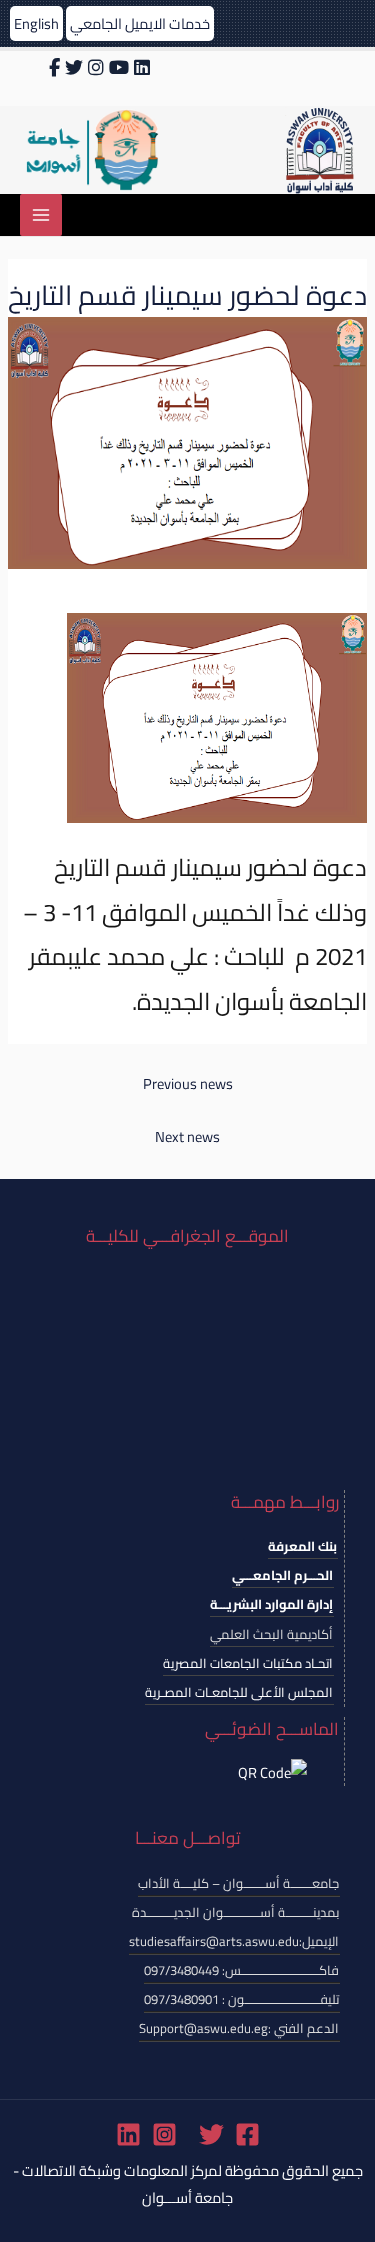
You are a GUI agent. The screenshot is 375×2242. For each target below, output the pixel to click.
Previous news (188, 1083)
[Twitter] (211, 2134)
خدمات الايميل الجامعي (140, 23)
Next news (187, 1136)
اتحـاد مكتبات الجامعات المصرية (248, 1663)
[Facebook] (247, 2134)
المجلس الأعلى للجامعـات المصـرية (239, 1692)
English (36, 23)
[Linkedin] (128, 2134)
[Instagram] (164, 2134)
